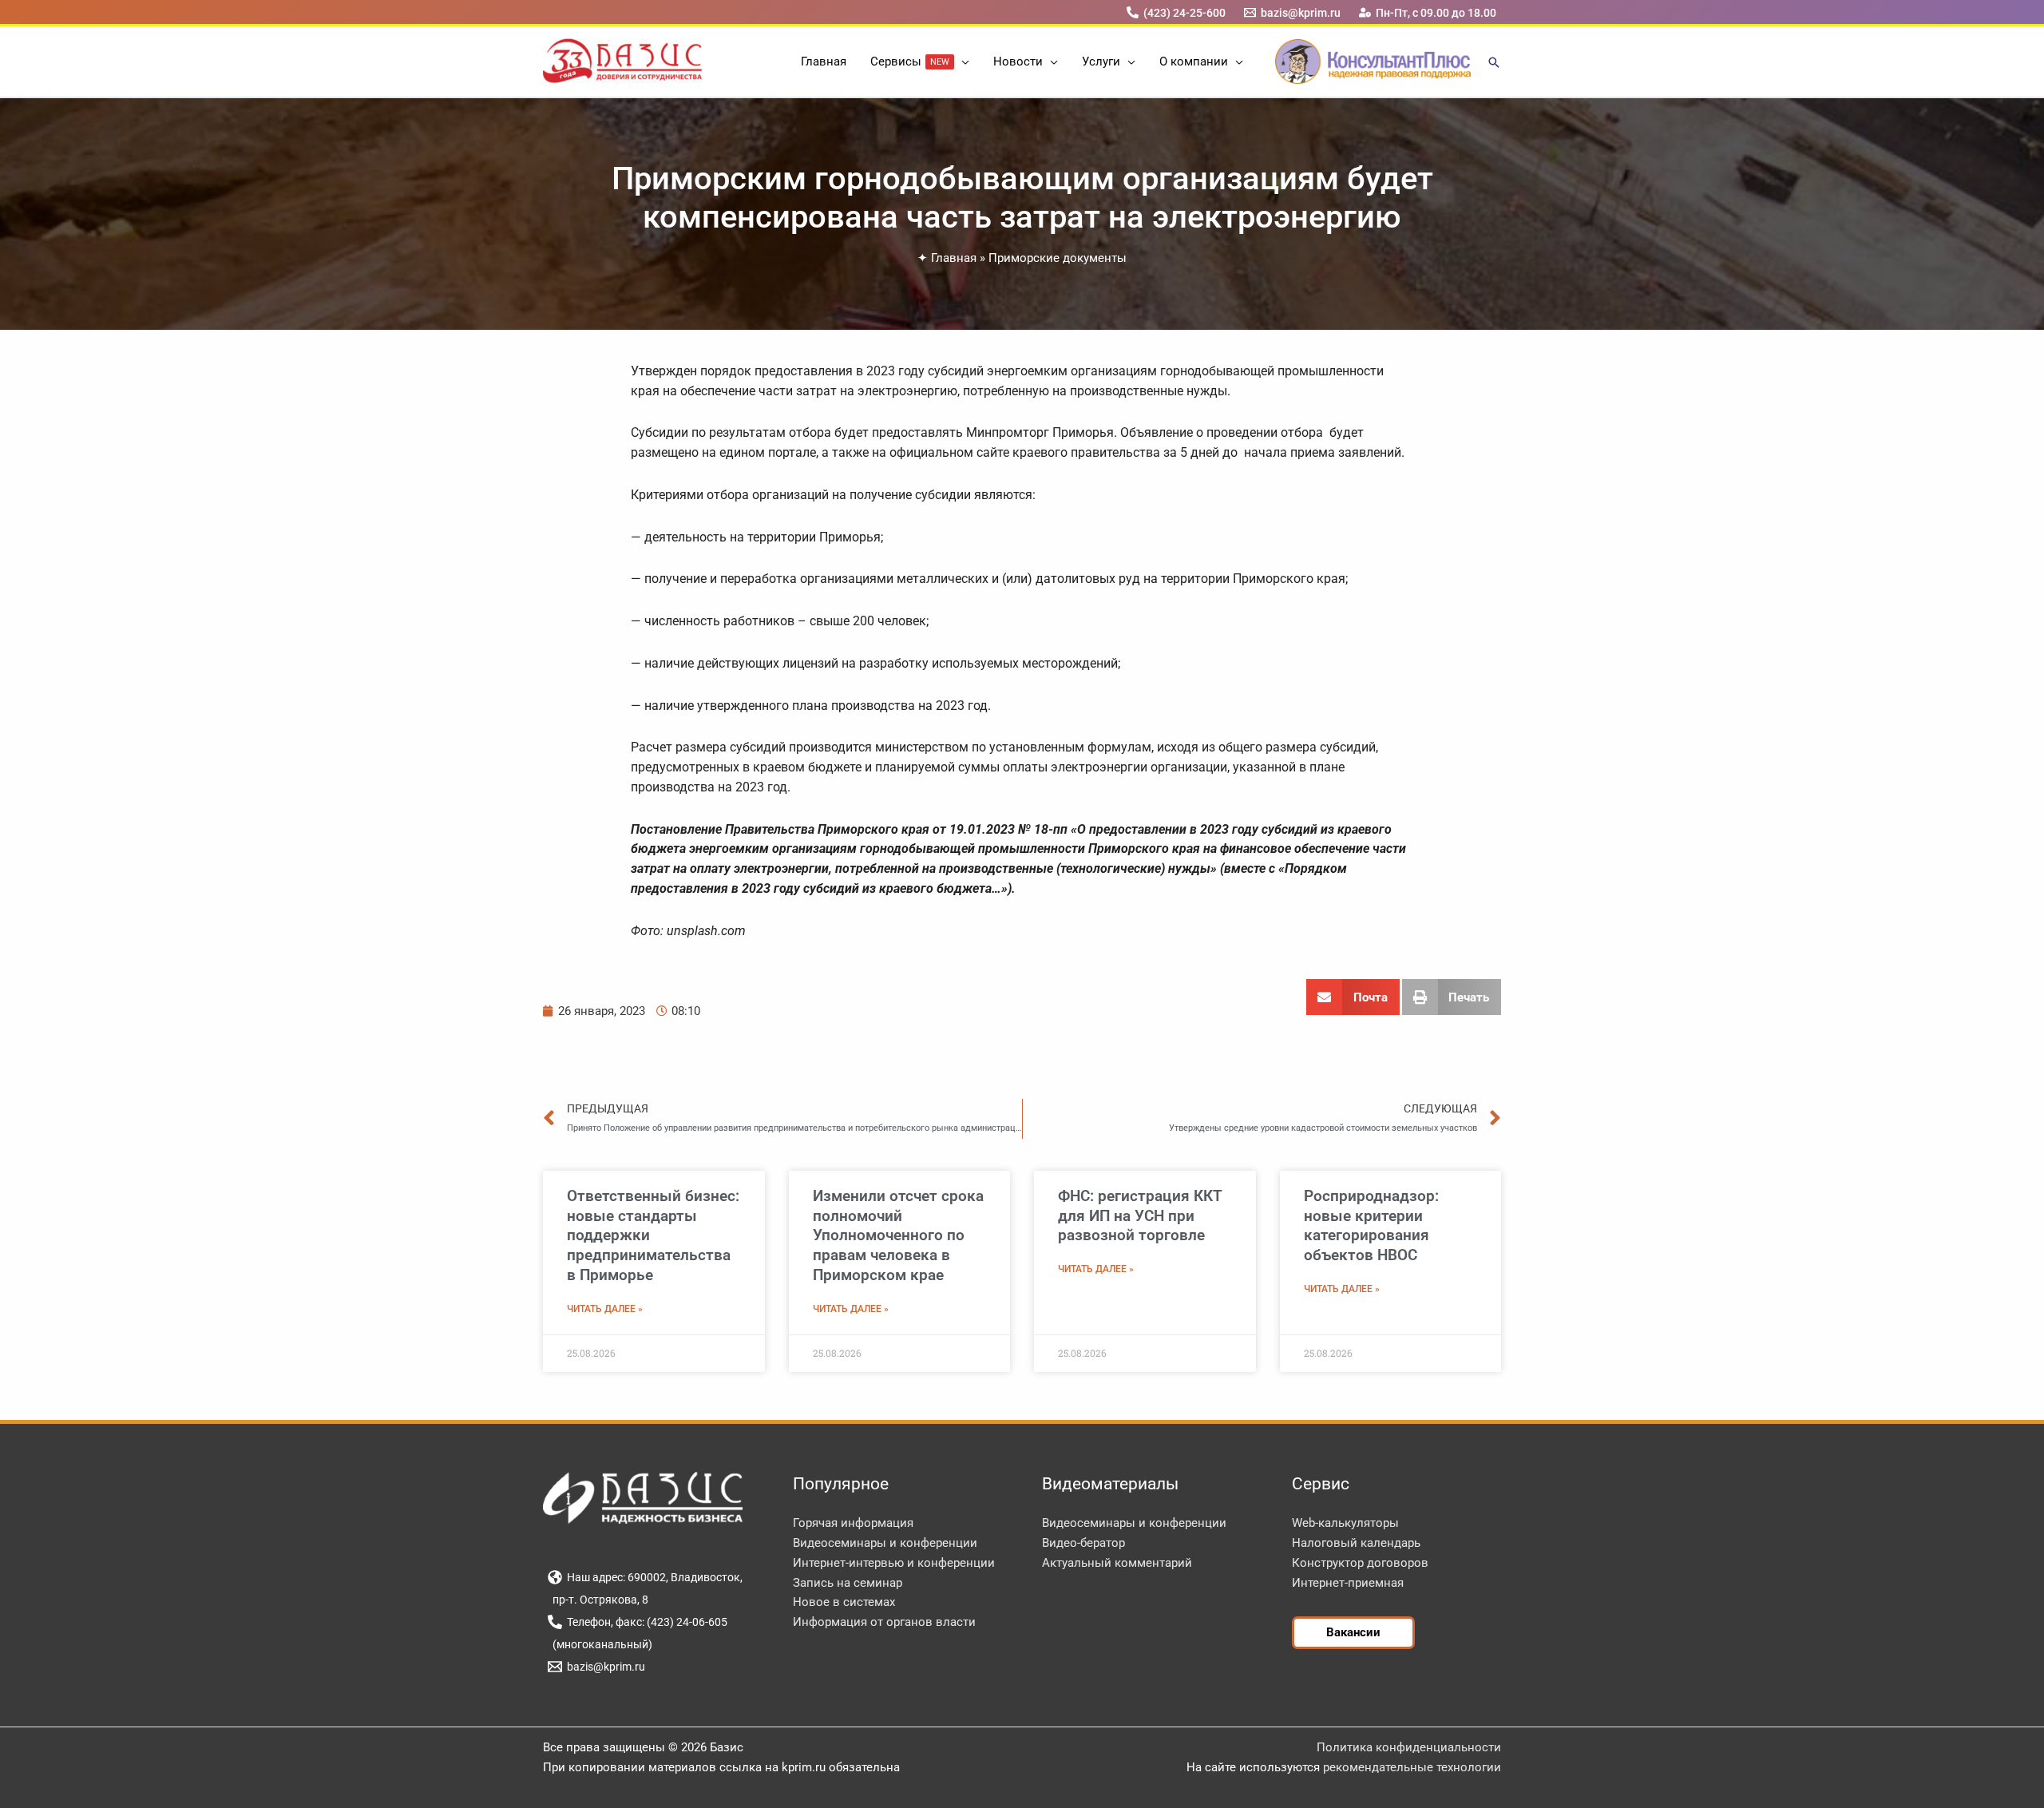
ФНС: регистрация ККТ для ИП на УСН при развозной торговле (1140, 1215)
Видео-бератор (1083, 1543)
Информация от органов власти (884, 1622)
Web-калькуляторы (1345, 1523)
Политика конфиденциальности (1409, 1747)
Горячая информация (853, 1523)
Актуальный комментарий (1117, 1563)
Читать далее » (605, 1309)
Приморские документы (1058, 258)
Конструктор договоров (1360, 1563)
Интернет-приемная (1348, 1583)
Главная (954, 258)
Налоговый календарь (1356, 1543)
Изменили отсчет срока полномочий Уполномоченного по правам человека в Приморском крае (898, 1235)
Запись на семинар (848, 1583)
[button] (962, 61)
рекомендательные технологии (1412, 1767)
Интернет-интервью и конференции (894, 1563)
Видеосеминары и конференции (885, 1543)
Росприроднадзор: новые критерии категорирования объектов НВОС (1371, 1225)
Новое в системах (844, 1602)
